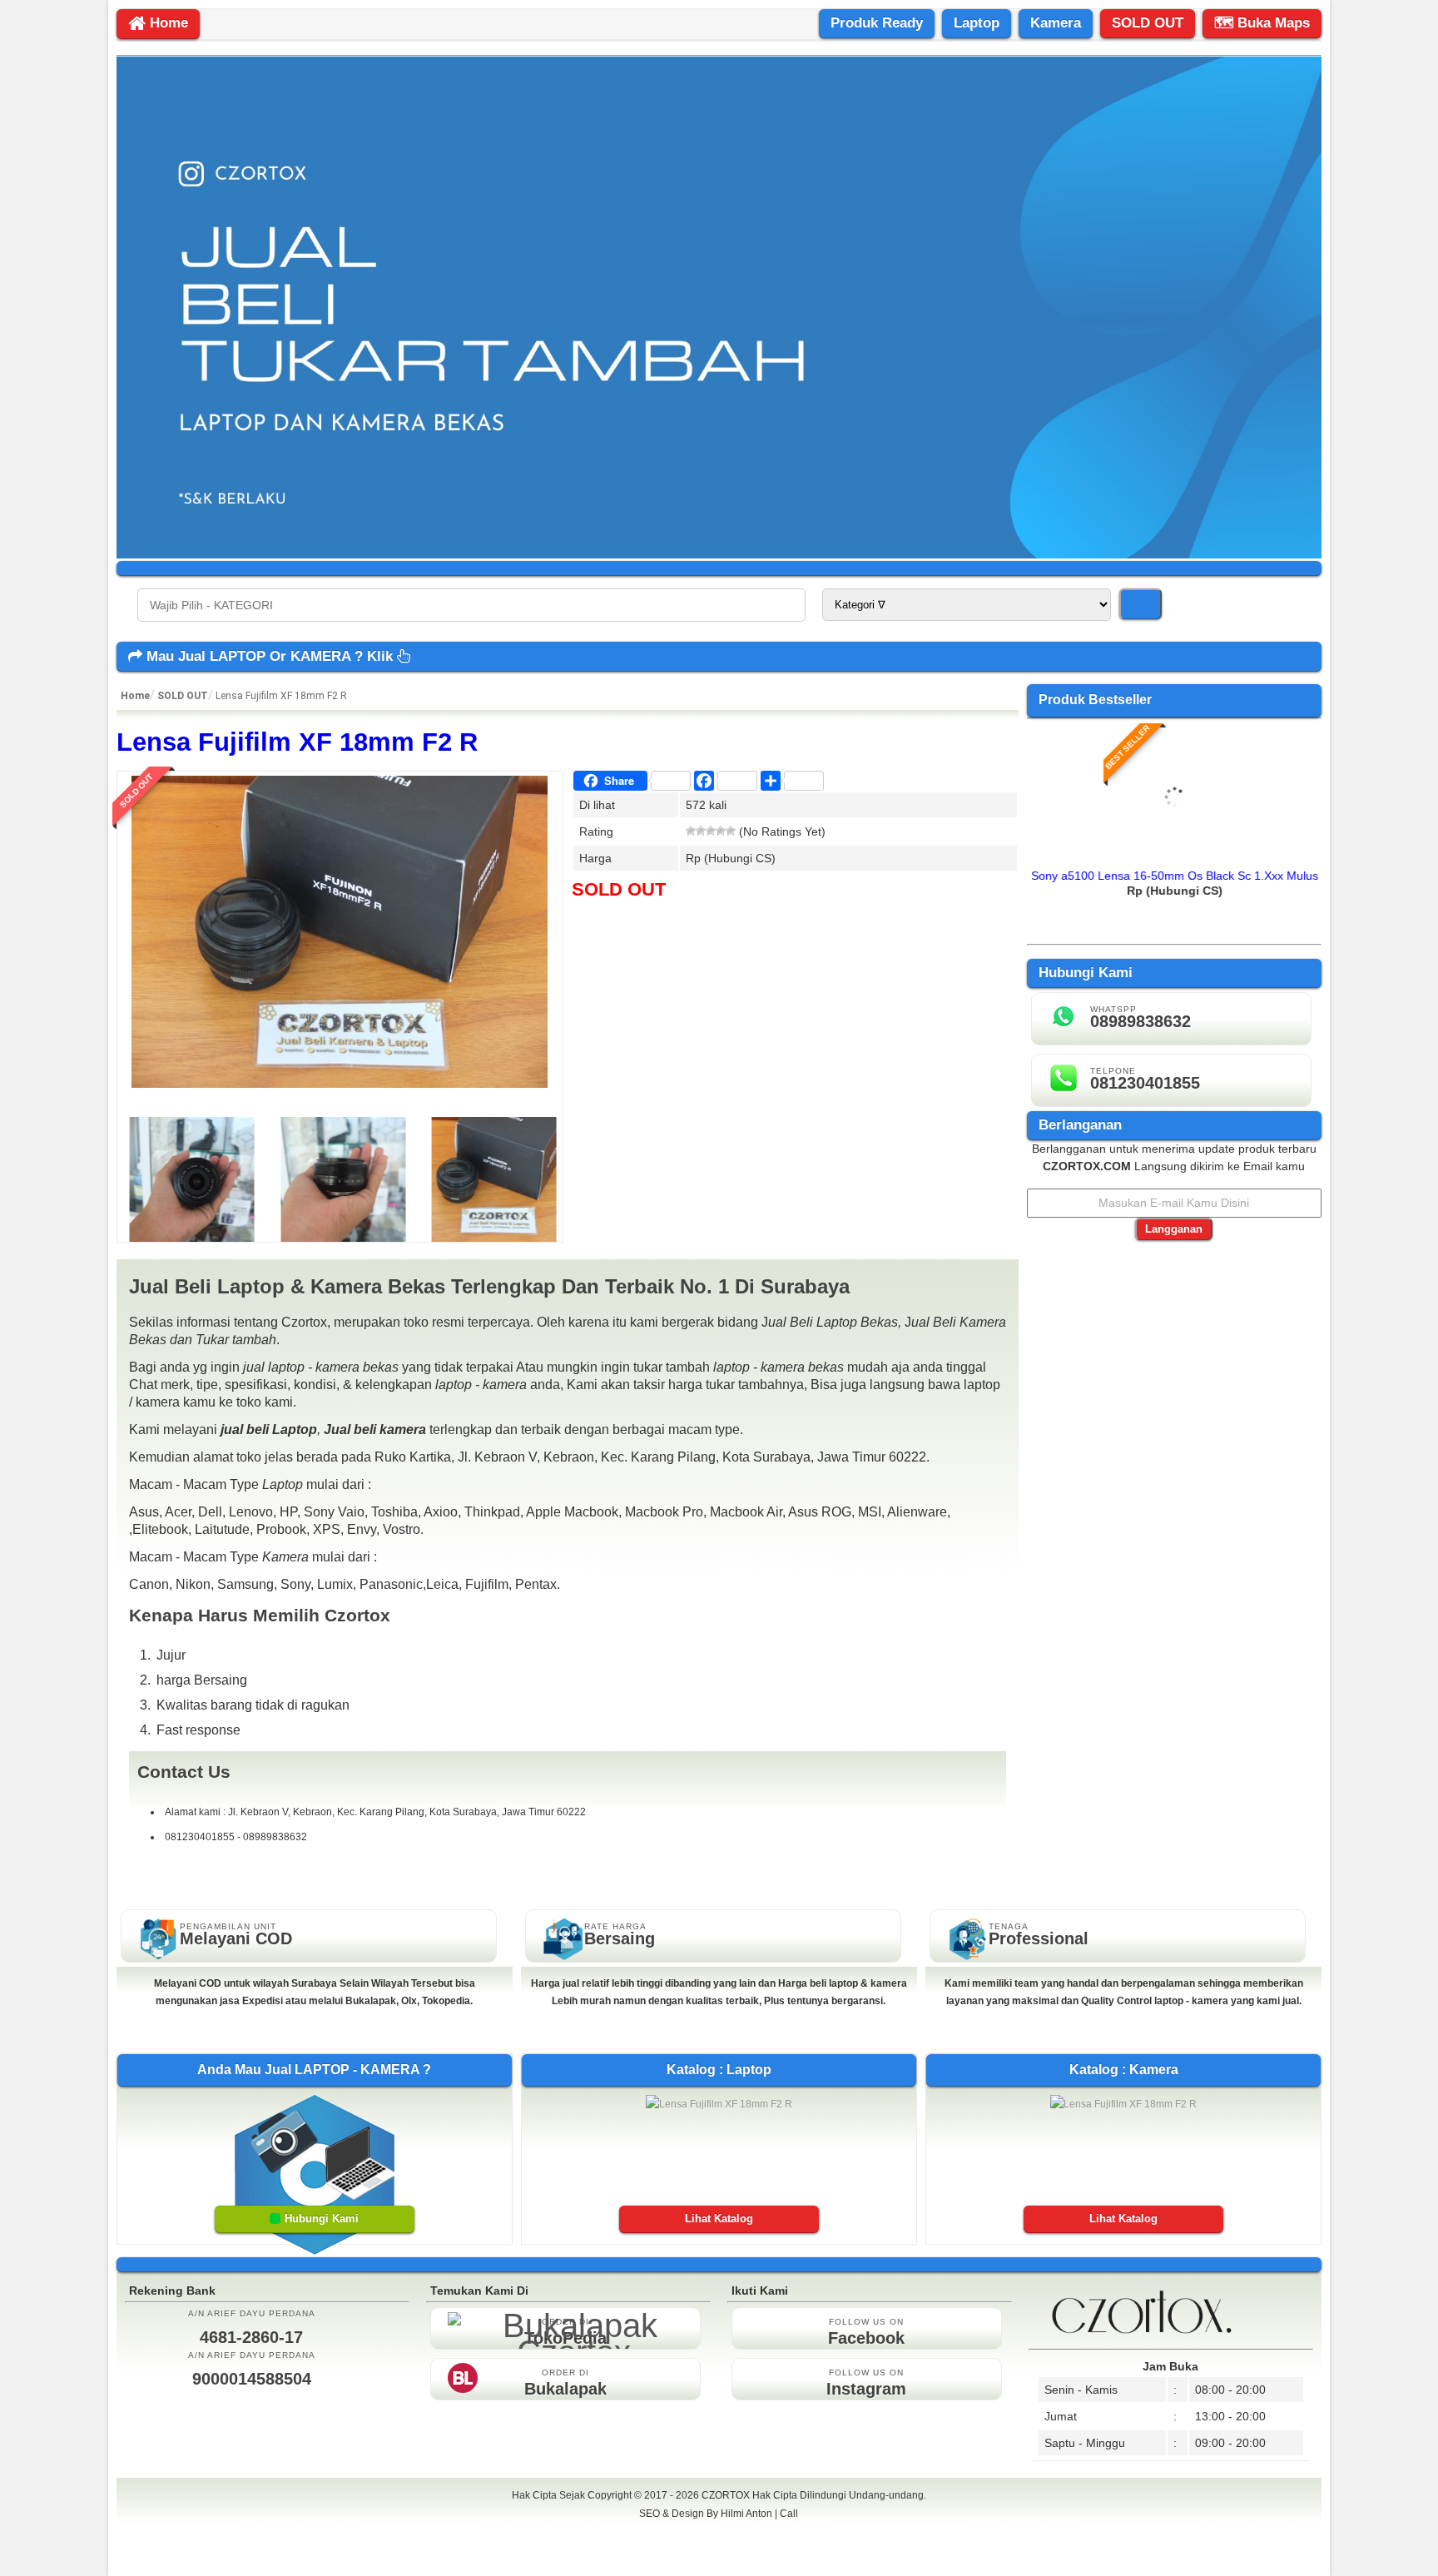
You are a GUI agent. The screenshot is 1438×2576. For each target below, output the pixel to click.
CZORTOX (727, 2495)
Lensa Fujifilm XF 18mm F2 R (297, 742)
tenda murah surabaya (719, 2550)
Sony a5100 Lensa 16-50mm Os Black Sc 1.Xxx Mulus (1175, 876)
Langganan (1174, 1229)
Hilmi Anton (746, 2514)
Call (789, 2514)
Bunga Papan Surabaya (719, 2532)
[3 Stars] (711, 831)
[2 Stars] (701, 831)
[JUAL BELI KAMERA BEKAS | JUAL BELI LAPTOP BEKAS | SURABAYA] (719, 554)
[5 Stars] (731, 831)
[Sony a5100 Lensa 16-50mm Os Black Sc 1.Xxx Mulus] (1175, 855)
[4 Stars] (721, 831)
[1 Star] (691, 831)
